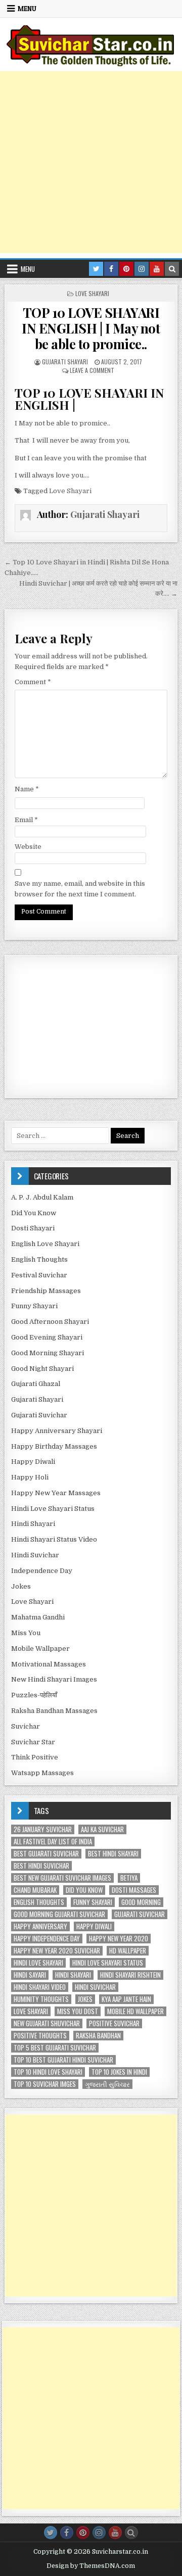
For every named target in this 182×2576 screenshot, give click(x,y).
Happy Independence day (47, 1939)
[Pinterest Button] (83, 2533)
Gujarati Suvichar (39, 1415)
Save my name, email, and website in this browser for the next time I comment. (80, 889)
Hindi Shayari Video (40, 1987)
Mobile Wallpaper (40, 1649)
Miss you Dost (78, 2011)
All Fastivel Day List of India (53, 1842)
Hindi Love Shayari (38, 1963)
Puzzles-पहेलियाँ (34, 1695)
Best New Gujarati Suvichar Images (62, 1878)
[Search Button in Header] (172, 269)
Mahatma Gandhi (38, 1617)
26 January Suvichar (43, 1829)
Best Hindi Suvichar (41, 1866)
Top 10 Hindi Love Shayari (48, 2072)
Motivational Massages (49, 1664)
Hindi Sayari (30, 1975)
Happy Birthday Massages (54, 1446)
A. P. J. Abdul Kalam (42, 1197)
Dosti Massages (134, 1890)
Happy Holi (30, 1477)
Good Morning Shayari (48, 1353)
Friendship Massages (46, 1291)
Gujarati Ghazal (36, 1384)
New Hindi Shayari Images (54, 1679)
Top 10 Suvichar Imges (45, 2084)
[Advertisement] (91, 162)
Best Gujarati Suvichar (46, 1854)
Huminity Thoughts (41, 1999)
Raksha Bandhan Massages (54, 1711)
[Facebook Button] (67, 2533)
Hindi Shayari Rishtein (130, 1975)
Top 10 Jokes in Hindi (119, 2072)
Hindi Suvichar (35, 1555)
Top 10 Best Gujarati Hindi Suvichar (63, 2060)
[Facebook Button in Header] (111, 269)
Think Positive (35, 1757)
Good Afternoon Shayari (50, 1322)
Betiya (129, 1878)
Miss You (26, 1633)
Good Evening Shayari (47, 1337)
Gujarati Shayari (65, 362)
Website (28, 847)
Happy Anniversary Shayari (57, 1431)
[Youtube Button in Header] (157, 269)
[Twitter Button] (51, 2533)
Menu (27, 9)
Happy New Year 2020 (119, 1939)
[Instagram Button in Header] (142, 269)
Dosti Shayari (33, 1228)
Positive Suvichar (114, 2023)
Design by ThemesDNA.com (91, 2566)
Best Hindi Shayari (113, 1854)
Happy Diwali (33, 1462)
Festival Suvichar (39, 1275)
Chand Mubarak (35, 1890)
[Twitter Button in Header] (96, 269)
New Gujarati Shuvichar (47, 2023)
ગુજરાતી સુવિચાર (107, 2084)
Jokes (21, 1586)
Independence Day (42, 1571)
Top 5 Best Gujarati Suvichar (55, 2048)
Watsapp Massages (42, 1773)
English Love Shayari (45, 1244)
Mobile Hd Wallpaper (135, 2011)
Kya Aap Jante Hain (126, 1999)
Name (27, 789)
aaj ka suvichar (102, 1829)
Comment (33, 682)
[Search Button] (131, 2533)
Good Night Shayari (42, 1369)
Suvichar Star (33, 1742)
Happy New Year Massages (56, 1493)
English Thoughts (39, 1259)
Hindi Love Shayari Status (53, 1509)
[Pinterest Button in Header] (126, 269)
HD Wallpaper (128, 1951)
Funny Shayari (34, 1306)
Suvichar (26, 1726)
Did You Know (34, 1213)
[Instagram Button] (99, 2533)
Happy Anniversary (40, 1926)
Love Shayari (92, 293)
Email (26, 820)
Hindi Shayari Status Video (54, 1539)
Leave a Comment (92, 370)
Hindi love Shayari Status (108, 1963)
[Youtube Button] (115, 2533)
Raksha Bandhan (98, 2036)
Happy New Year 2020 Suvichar (57, 1951)
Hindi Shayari (33, 1524)
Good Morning (141, 1902)
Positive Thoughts (40, 2036)
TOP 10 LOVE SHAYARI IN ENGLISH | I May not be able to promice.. (91, 328)
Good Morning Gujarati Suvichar (59, 1914)
